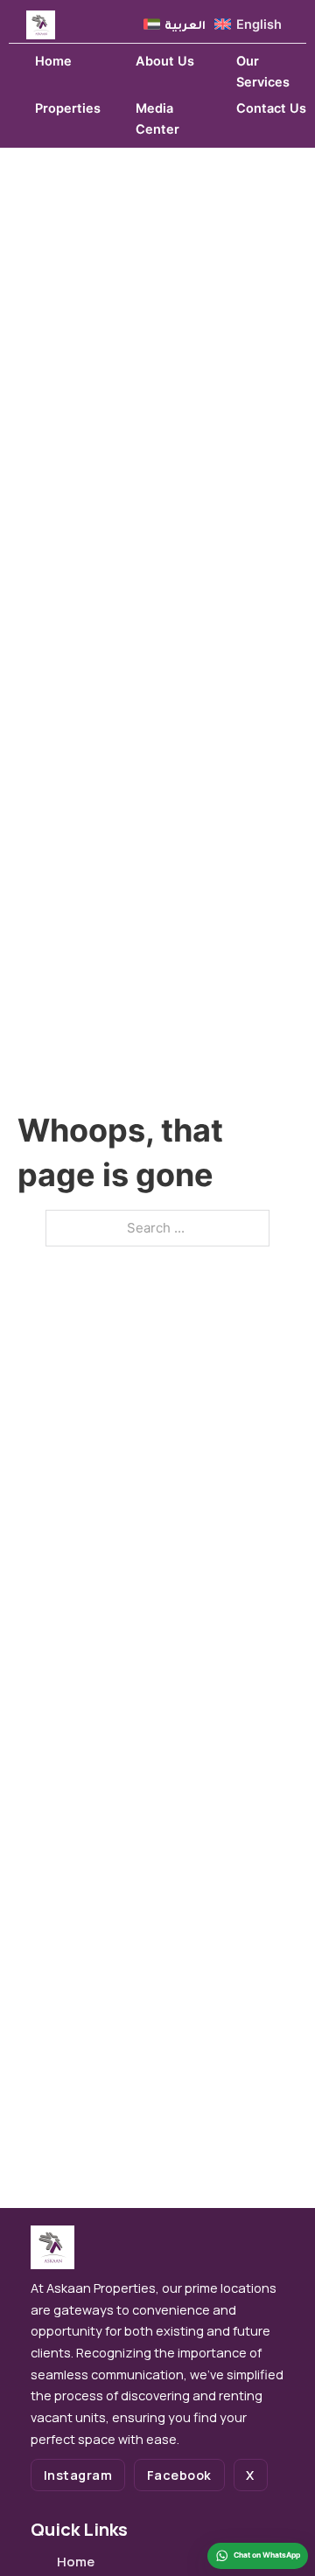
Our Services (263, 72)
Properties (68, 108)
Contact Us (271, 108)
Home (53, 61)
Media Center (157, 119)
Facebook (179, 2475)
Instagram (78, 2475)
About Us (165, 61)
